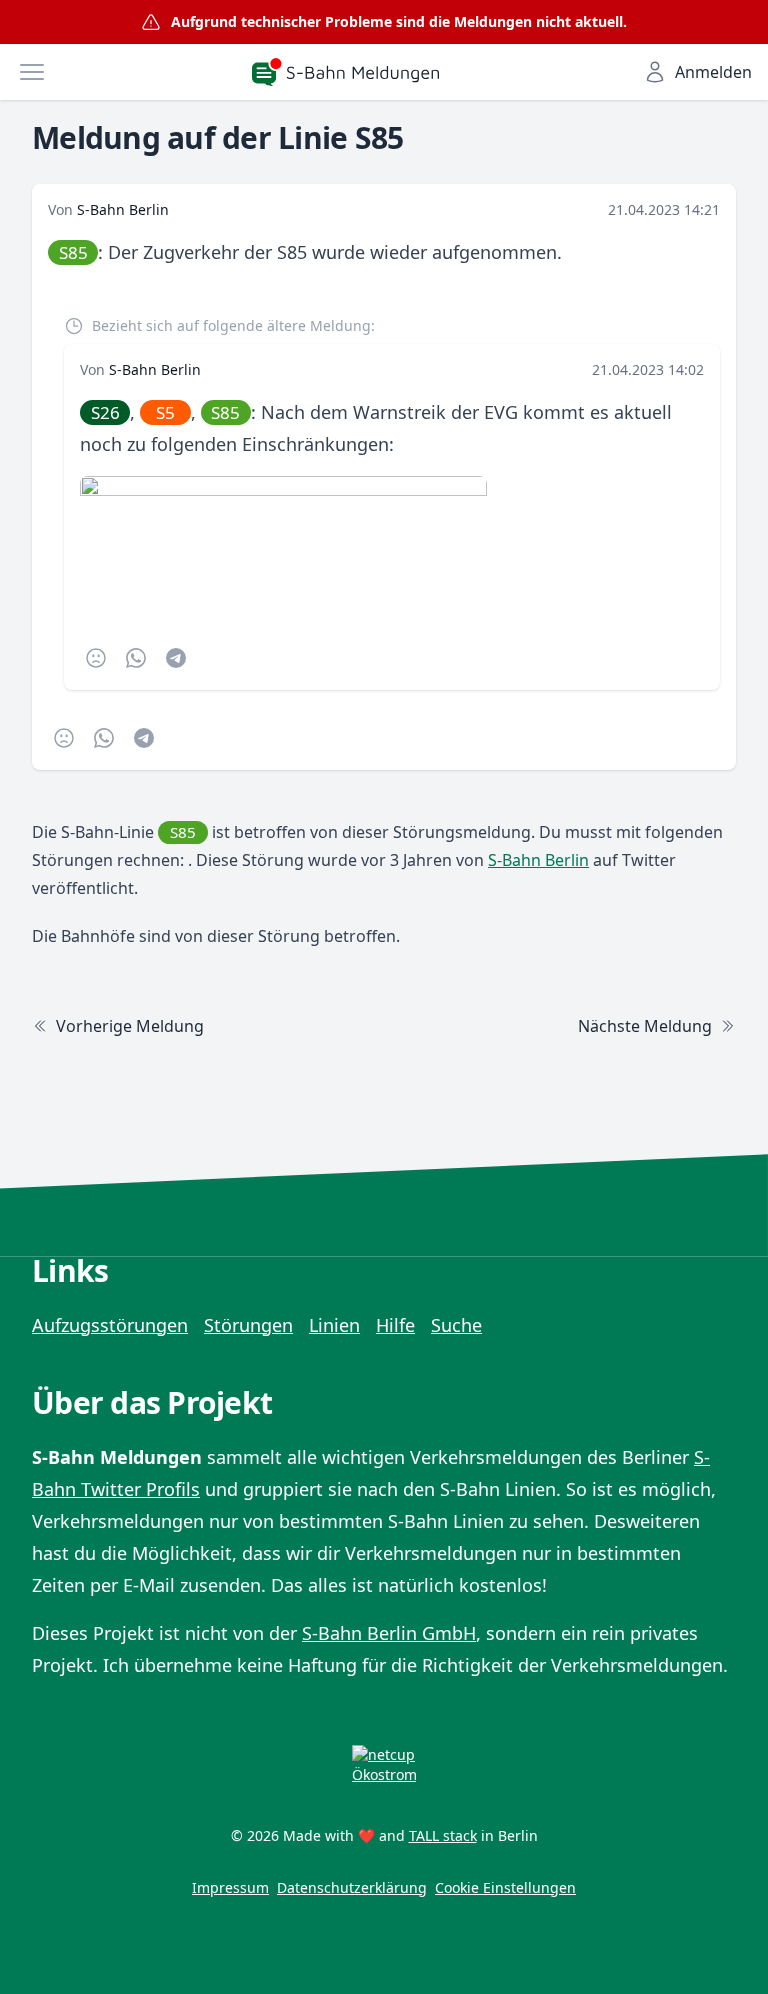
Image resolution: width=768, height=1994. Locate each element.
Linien (334, 1325)
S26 (105, 412)
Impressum (230, 1887)
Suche (456, 1325)
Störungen (248, 1325)
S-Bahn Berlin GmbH (389, 1633)
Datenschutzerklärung (352, 1887)
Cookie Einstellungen (505, 1887)
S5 (165, 412)
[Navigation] (32, 72)
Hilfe (395, 1325)
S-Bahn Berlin (123, 209)
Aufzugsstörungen (110, 1325)
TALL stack (443, 1835)
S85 (73, 252)
